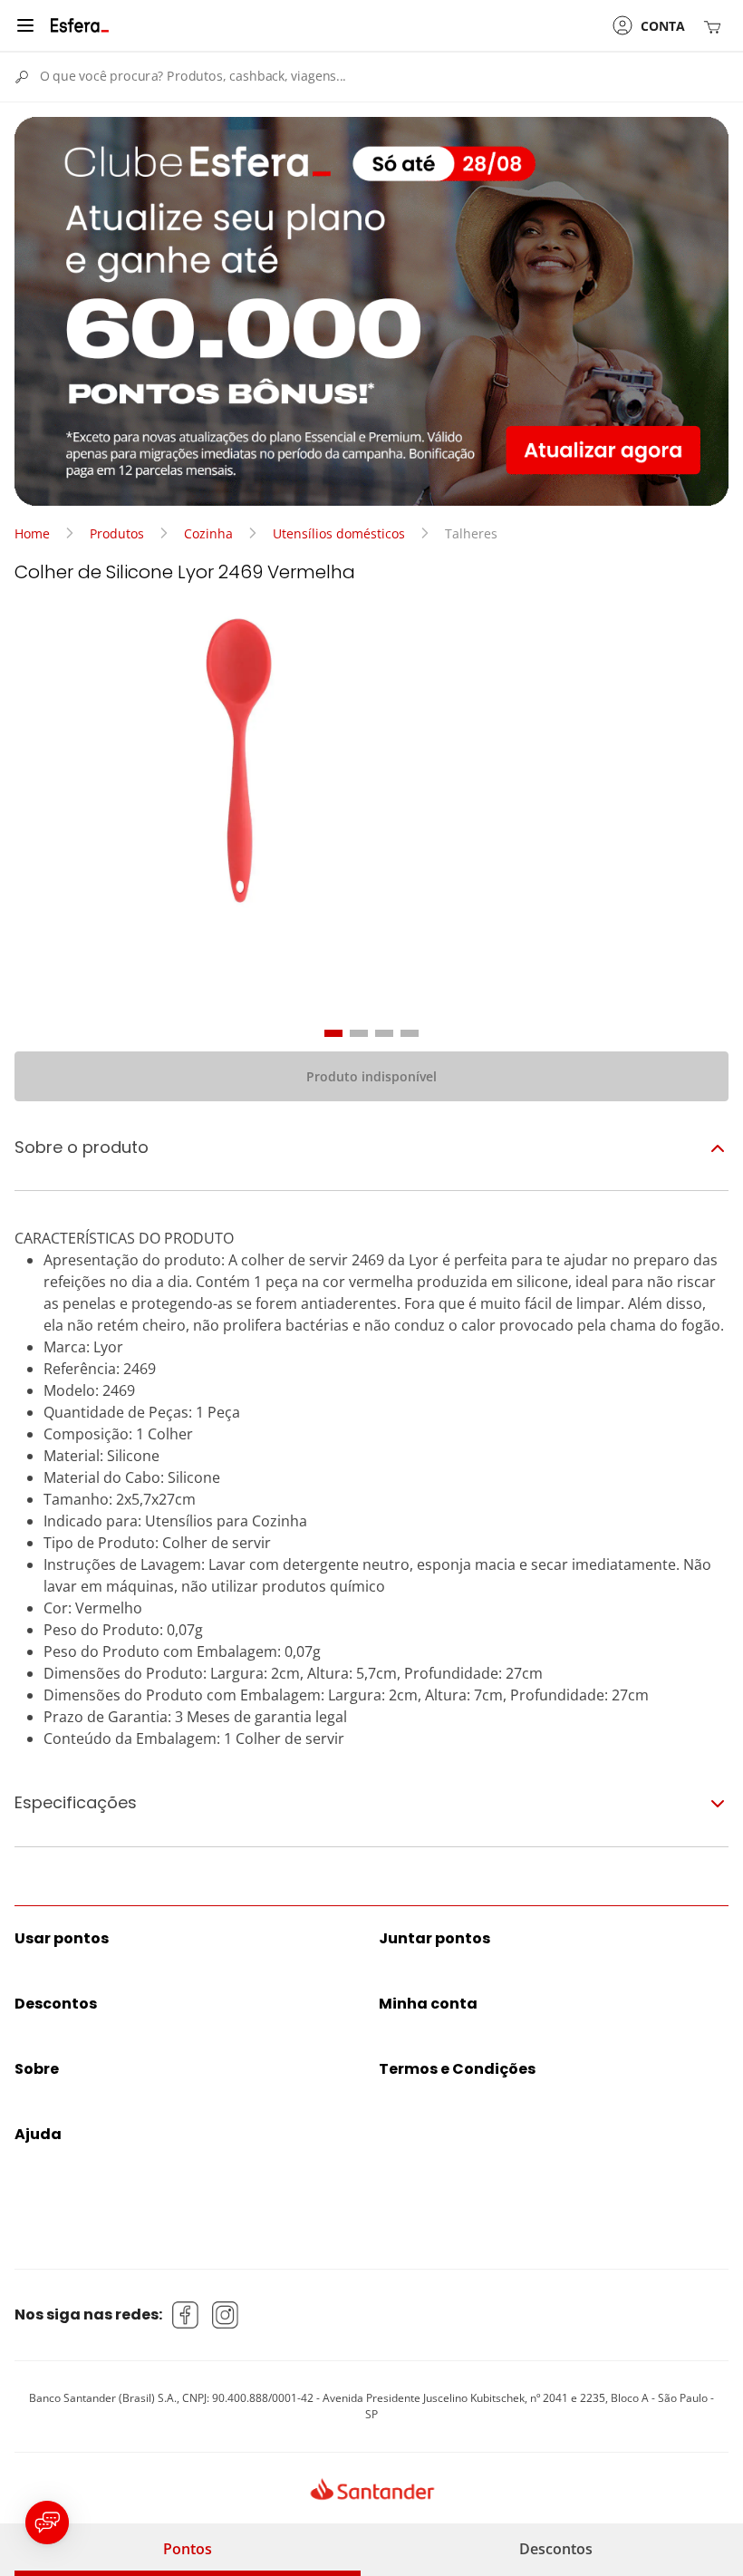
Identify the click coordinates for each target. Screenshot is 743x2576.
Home (32, 533)
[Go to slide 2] (359, 1033)
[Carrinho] (716, 26)
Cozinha (208, 533)
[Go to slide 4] (410, 1033)
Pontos (188, 2549)
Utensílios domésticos (339, 533)
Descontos (556, 2549)
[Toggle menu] (25, 25)
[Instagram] (226, 2315)
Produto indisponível (371, 1076)
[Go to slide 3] (384, 1033)
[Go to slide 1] (333, 1033)
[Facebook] (186, 2315)
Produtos (117, 533)
